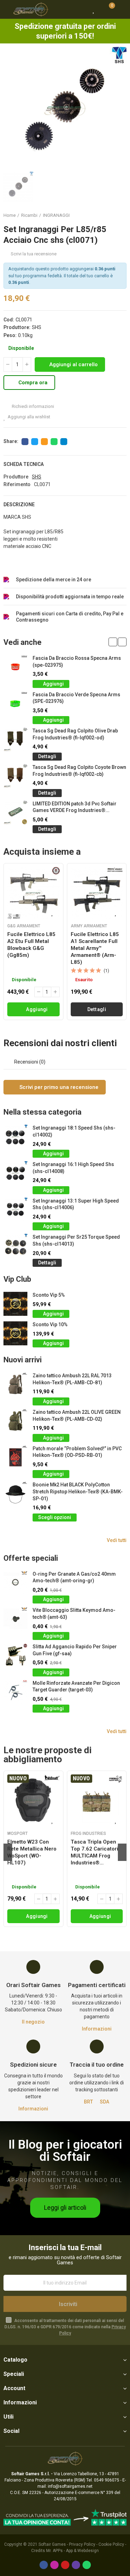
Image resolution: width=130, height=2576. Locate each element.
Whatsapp (54, 442)
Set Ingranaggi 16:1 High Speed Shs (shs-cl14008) (73, 1168)
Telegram (64, 442)
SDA (105, 2102)
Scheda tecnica (24, 464)
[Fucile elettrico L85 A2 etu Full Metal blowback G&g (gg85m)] (33, 893)
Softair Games (52, 2544)
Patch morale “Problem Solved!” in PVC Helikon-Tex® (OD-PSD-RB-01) (77, 1452)
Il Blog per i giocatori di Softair (65, 2151)
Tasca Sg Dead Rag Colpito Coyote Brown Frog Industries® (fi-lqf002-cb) (79, 771)
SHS (37, 327)
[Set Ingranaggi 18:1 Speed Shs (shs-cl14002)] (15, 1137)
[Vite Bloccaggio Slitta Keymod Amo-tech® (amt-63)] (15, 1619)
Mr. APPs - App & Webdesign (72, 2551)
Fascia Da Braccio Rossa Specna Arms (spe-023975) (77, 662)
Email (44, 442)
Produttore (16, 477)
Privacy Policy (82, 2544)
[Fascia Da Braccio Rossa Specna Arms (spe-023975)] (15, 667)
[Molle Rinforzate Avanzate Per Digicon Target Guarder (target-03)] (15, 1692)
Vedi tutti (117, 1540)
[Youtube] (65, 2565)
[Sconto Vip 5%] (15, 1304)
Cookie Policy (111, 2544)
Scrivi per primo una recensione (58, 1087)
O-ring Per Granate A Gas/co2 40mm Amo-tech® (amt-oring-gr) (74, 1577)
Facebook (25, 442)
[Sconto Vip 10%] (15, 1333)
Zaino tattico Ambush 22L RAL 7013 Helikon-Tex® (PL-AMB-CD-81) (72, 1379)
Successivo (121, 215)
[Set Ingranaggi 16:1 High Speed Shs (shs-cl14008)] (15, 1173)
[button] (113, 642)
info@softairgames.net (70, 2486)
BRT (88, 2102)
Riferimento (17, 484)
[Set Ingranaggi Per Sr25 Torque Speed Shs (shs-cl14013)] (15, 1246)
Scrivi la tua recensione (34, 254)
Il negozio (33, 2022)
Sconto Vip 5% (49, 1295)
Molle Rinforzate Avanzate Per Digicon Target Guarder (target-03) (76, 1687)
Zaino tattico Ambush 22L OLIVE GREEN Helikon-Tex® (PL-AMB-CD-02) (77, 1416)
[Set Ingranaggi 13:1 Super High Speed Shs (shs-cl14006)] (15, 1210)
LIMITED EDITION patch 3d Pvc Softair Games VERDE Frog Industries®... (75, 807)
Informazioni (97, 2029)
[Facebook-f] (44, 2565)
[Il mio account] (121, 9)
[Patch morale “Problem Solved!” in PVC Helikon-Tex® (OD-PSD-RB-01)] (15, 1457)
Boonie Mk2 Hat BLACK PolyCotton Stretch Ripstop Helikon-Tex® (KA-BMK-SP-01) (78, 1491)
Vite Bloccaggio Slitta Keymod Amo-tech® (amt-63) (74, 1614)
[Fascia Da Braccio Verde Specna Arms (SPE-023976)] (15, 703)
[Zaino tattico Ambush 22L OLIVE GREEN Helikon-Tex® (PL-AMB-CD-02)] (15, 1421)
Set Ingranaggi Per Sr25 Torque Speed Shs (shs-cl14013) (76, 1240)
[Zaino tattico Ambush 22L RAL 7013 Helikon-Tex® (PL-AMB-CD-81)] (15, 1384)
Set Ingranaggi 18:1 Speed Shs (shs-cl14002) (74, 1131)
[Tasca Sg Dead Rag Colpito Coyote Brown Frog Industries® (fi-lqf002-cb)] (15, 776)
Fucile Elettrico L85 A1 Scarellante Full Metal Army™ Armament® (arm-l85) (95, 948)
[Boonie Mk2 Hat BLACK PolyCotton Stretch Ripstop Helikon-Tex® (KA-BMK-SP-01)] (15, 1494)
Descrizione (19, 504)
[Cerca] (81, 9)
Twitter (35, 442)
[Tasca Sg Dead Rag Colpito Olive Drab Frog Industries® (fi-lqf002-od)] (15, 740)
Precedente (104, 215)
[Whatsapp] (87, 2565)
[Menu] (7, 9)
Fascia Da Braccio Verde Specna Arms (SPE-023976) (76, 698)
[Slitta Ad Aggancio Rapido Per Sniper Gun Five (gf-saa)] (15, 1655)
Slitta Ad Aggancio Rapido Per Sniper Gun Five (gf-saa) (75, 1650)
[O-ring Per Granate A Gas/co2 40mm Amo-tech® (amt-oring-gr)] (15, 1583)
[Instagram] (54, 2565)
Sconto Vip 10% (50, 1324)
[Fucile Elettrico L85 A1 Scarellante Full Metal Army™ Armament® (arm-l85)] (97, 893)
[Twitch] (76, 2565)
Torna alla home (113, 215)
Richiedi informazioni (32, 406)
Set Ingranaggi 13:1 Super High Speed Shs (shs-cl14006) (76, 1204)
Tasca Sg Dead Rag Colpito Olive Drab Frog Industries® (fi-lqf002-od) (75, 734)
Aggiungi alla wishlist (29, 417)
